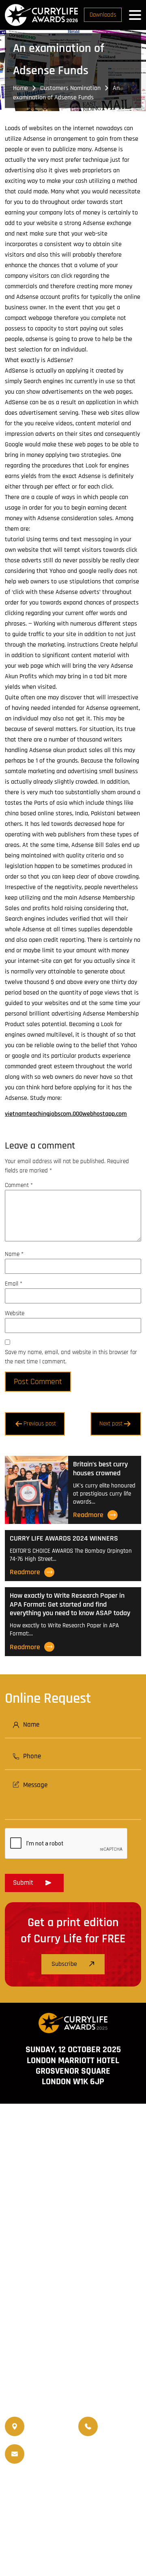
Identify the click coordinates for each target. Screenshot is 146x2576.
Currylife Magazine (38, 2486)
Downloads (103, 15)
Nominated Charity (96, 2506)
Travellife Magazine (98, 2486)
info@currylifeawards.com (63, 2460)
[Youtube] (101, 2296)
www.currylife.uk (73, 2317)
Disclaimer (83, 2529)
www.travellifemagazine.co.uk (73, 2340)
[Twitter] (61, 2296)
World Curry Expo (40, 2496)
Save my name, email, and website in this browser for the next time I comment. (71, 1357)
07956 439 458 (122, 2432)
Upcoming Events (96, 2496)
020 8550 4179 (48, 2427)
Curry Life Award (68, 2545)
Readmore (88, 1515)
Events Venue (43, 2506)
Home (20, 88)
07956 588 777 (122, 2421)
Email (14, 1284)
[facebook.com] (41, 2296)
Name (14, 1254)
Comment (19, 1185)
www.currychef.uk (73, 2329)
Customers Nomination (70, 88)
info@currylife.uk (63, 2448)
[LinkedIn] (81, 2296)
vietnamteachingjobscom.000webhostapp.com (66, 1114)
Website (15, 1313)
